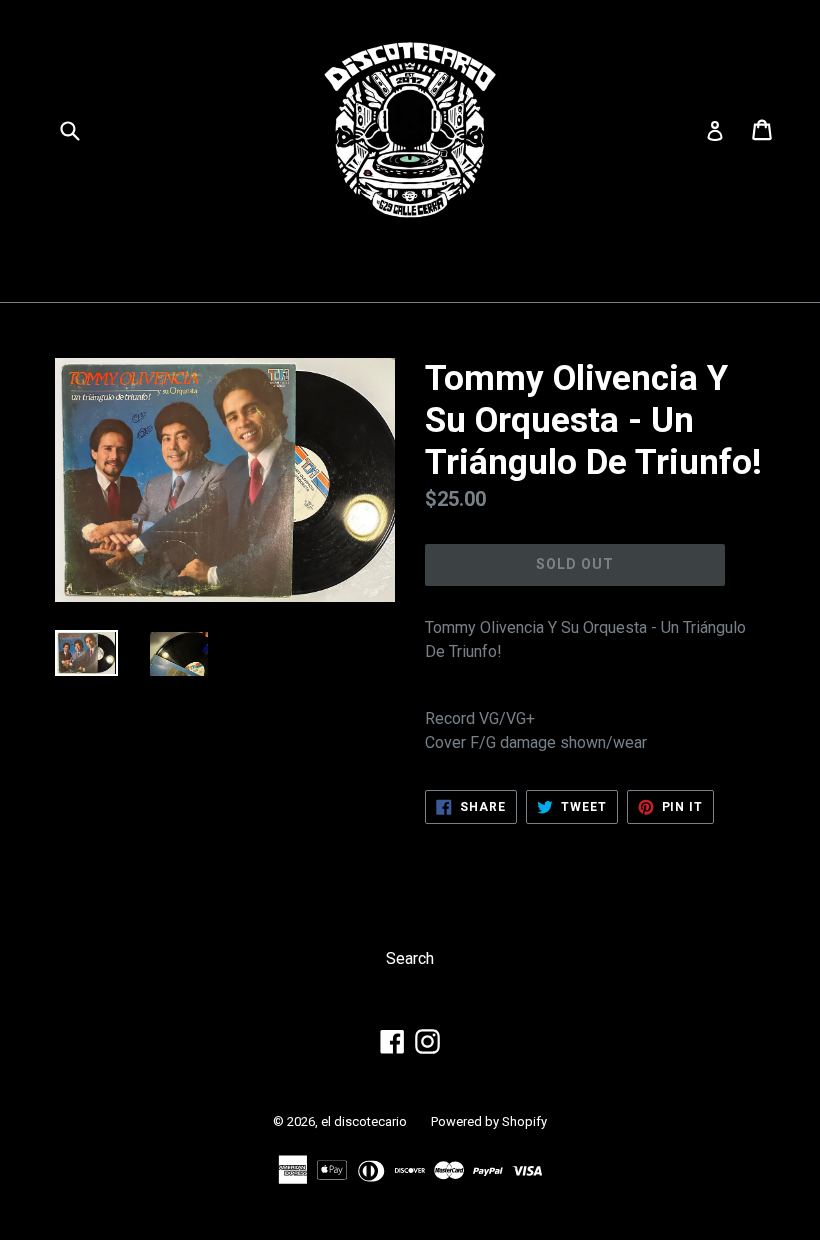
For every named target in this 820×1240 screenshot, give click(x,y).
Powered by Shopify (489, 1121)
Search (410, 958)
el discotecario (364, 1121)
